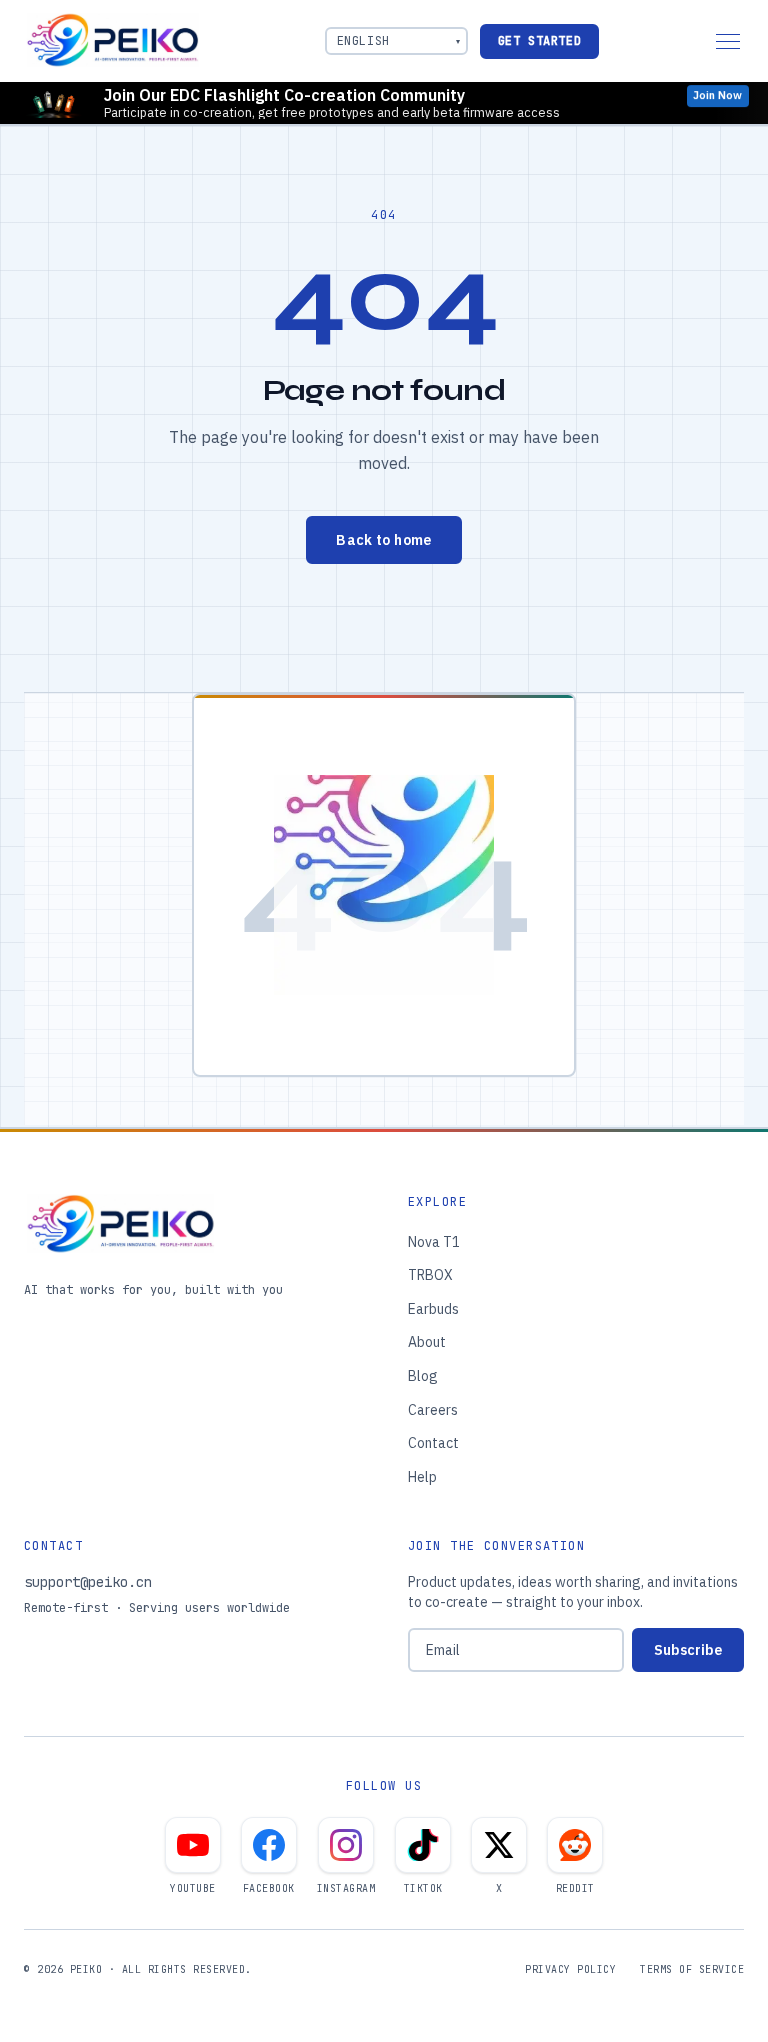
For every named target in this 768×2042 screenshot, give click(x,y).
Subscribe (688, 1650)
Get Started (540, 41)
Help (422, 1477)
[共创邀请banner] (384, 103)
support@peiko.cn (88, 1582)
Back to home (383, 540)
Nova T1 (434, 1242)
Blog (423, 1376)
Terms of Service (692, 1969)
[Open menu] (728, 41)
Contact (433, 1443)
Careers (433, 1410)
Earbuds (433, 1309)
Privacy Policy (570, 1969)
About (427, 1342)
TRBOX (430, 1275)
